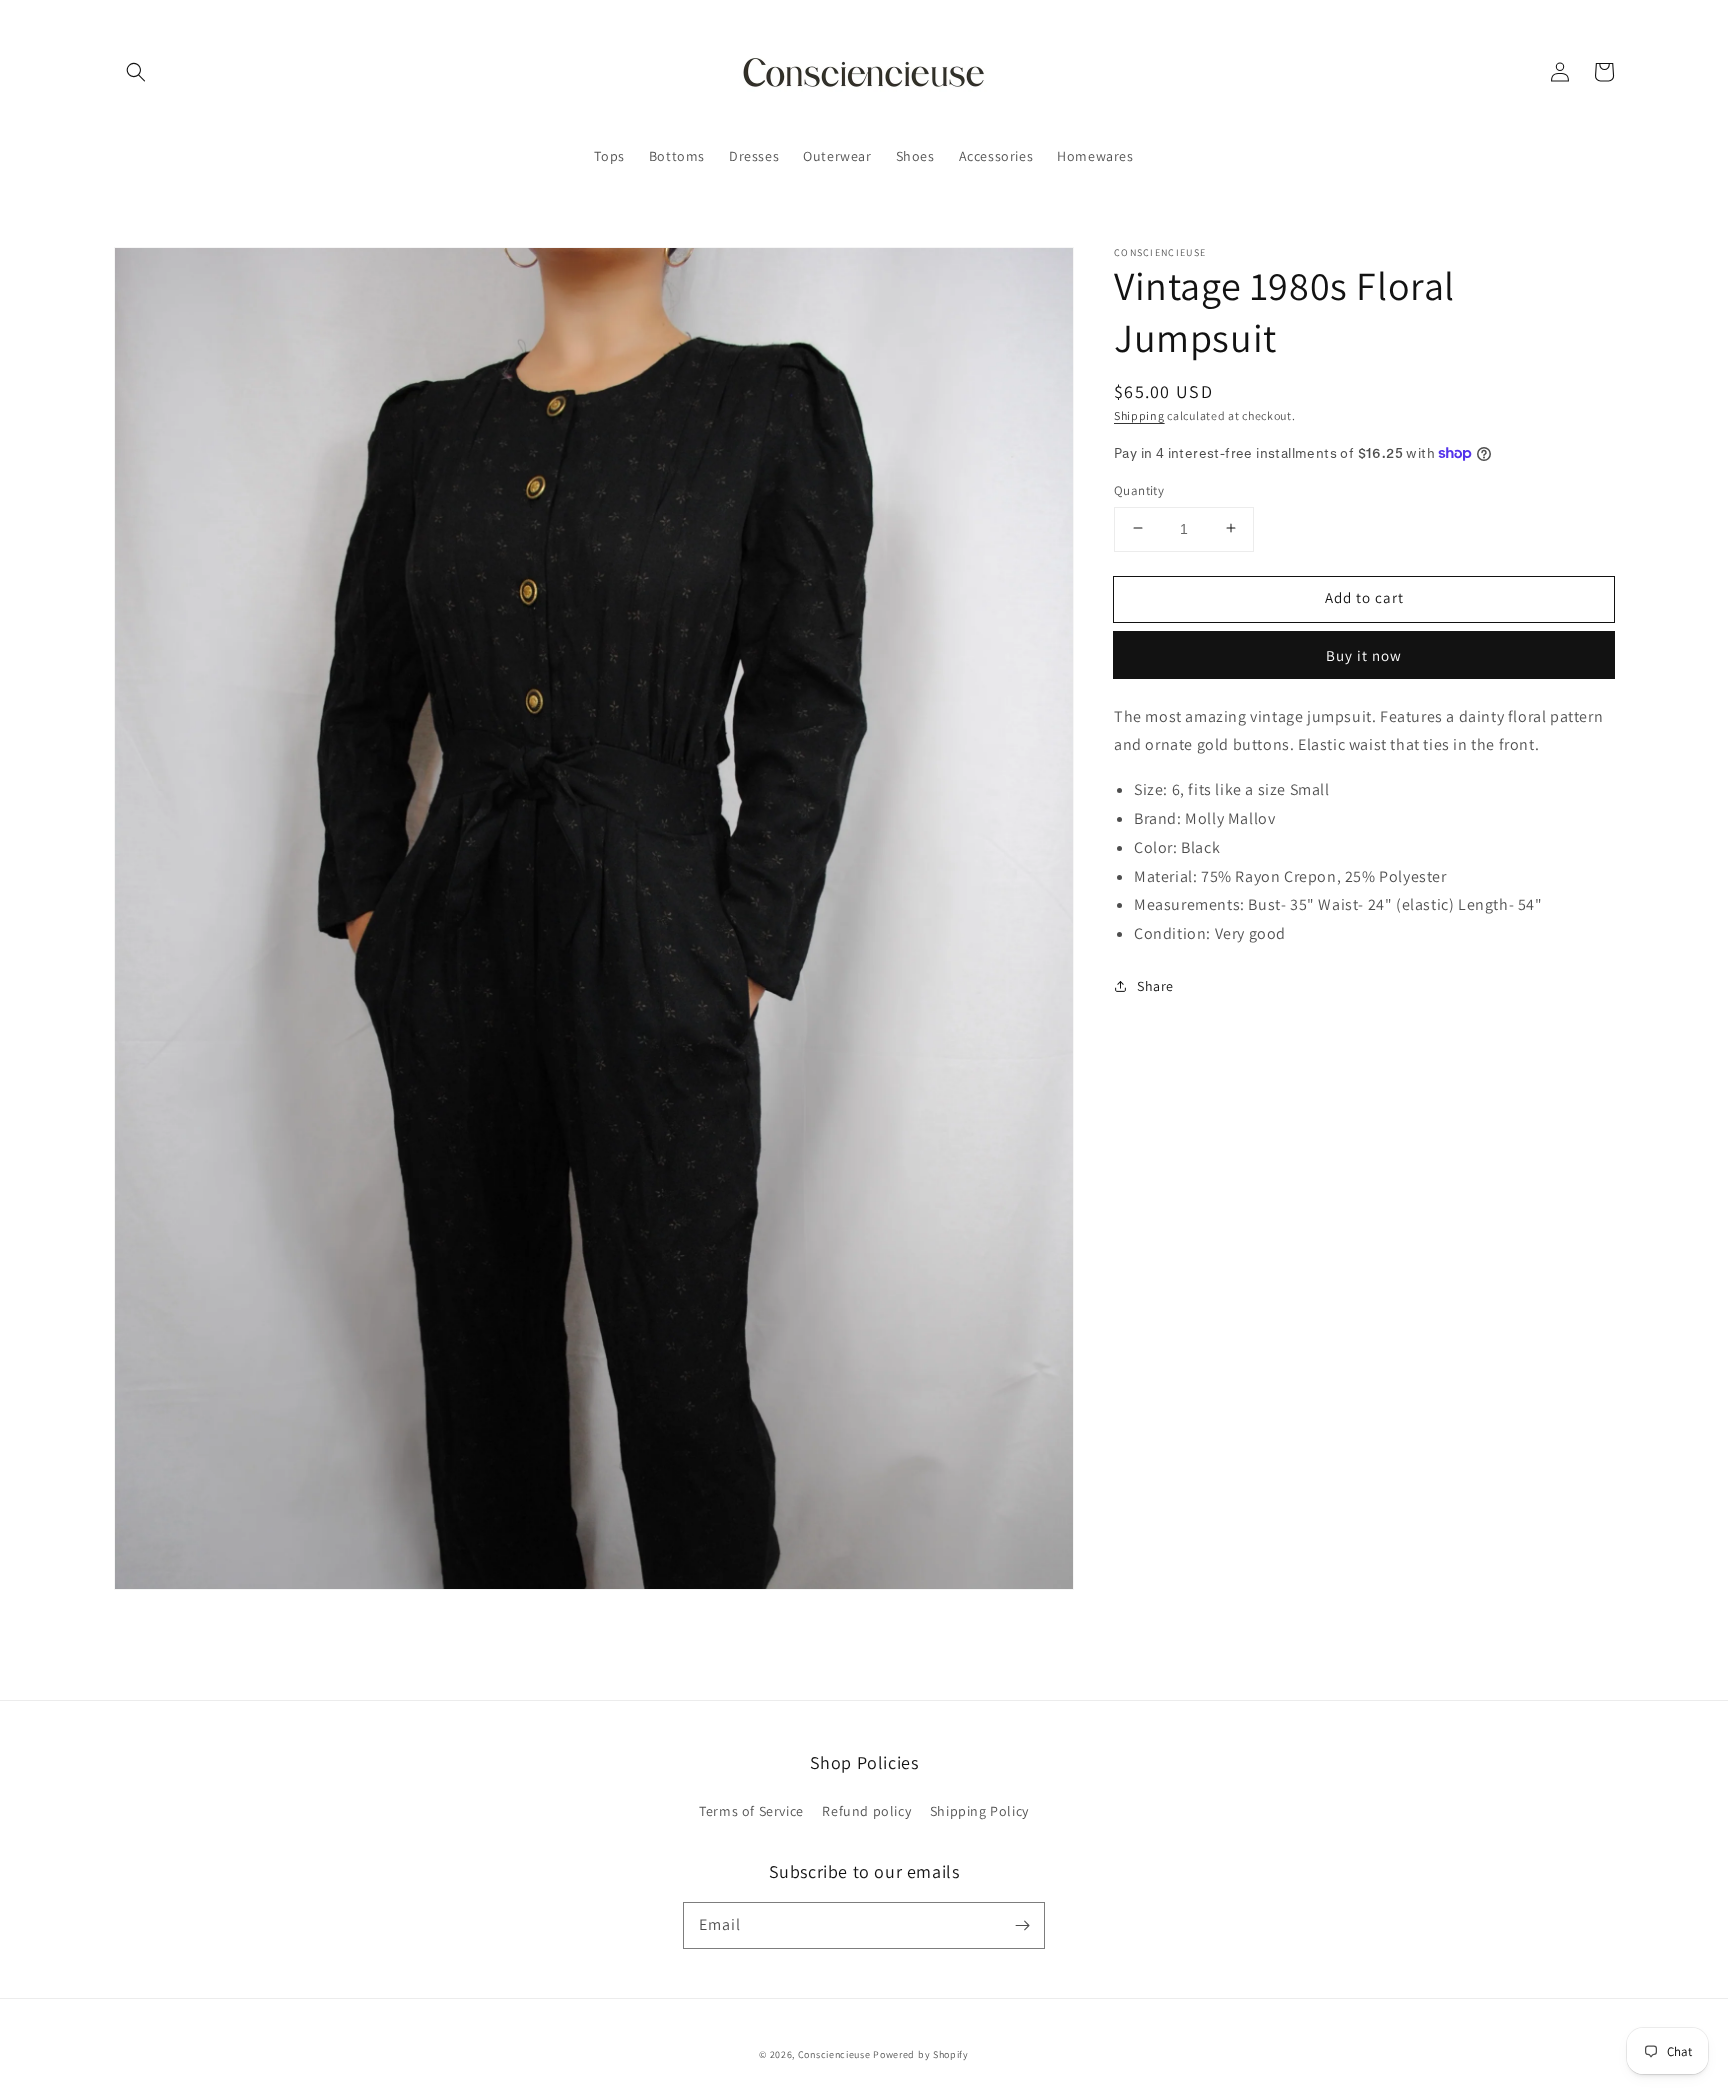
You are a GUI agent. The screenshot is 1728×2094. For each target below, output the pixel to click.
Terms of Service (751, 1811)
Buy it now (1364, 654)
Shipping (1139, 415)
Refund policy (866, 1811)
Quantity (1139, 489)
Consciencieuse (834, 2054)
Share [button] (1155, 985)
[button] (136, 72)
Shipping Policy (979, 1811)
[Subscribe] (1022, 1925)
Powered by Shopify (921, 2054)
